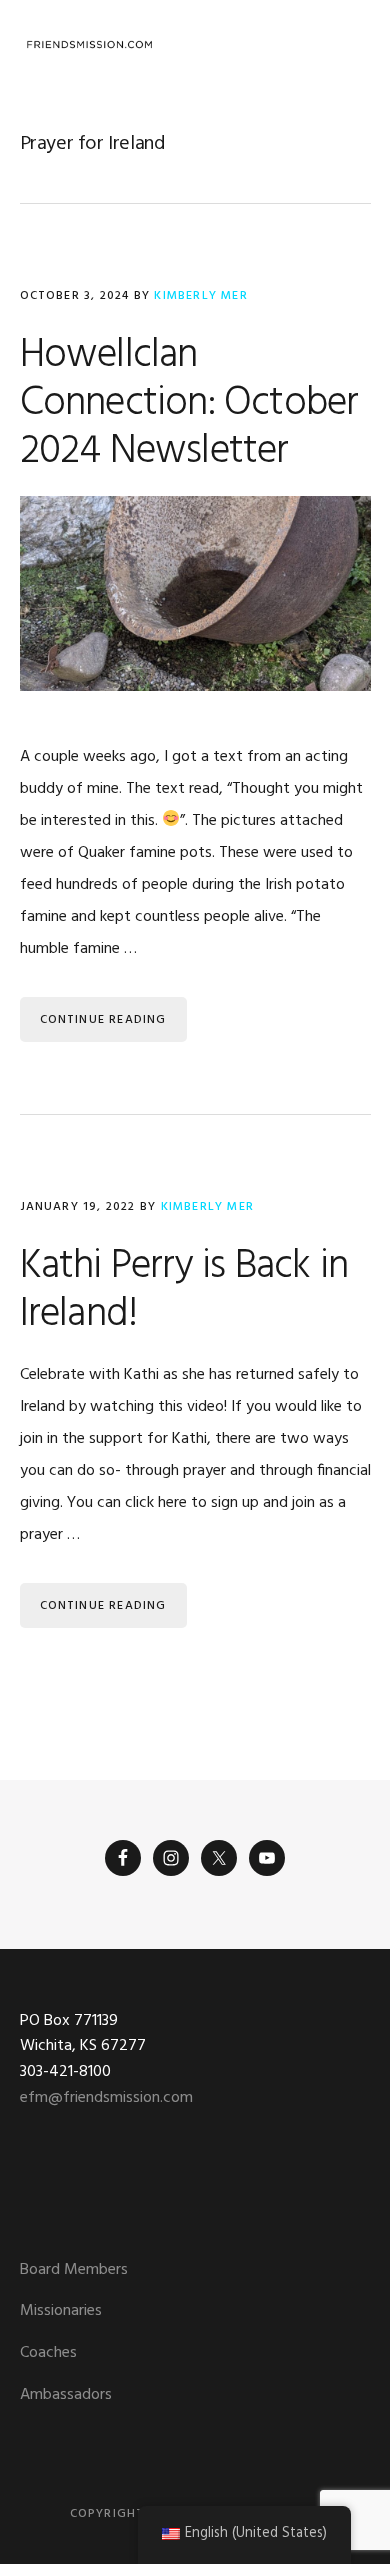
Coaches (48, 2353)
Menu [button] (345, 44)
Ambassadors (66, 2395)
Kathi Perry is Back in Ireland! (184, 1291)
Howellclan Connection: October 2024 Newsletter (189, 404)
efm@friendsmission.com (106, 2098)
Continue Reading (103, 1020)
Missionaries (61, 2311)
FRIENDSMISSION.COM (90, 45)
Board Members (74, 2270)
